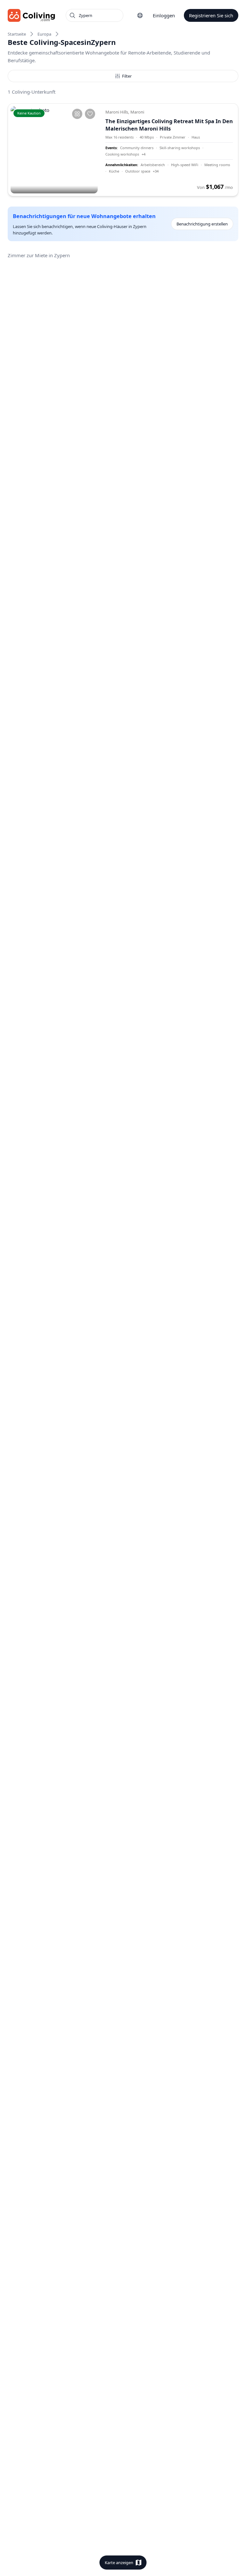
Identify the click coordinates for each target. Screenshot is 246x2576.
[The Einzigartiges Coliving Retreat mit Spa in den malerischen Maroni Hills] (54, 150)
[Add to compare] (77, 114)
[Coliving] (32, 15)
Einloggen (164, 15)
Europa (44, 34)
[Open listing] (169, 150)
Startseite (17, 34)
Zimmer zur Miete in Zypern (39, 255)
